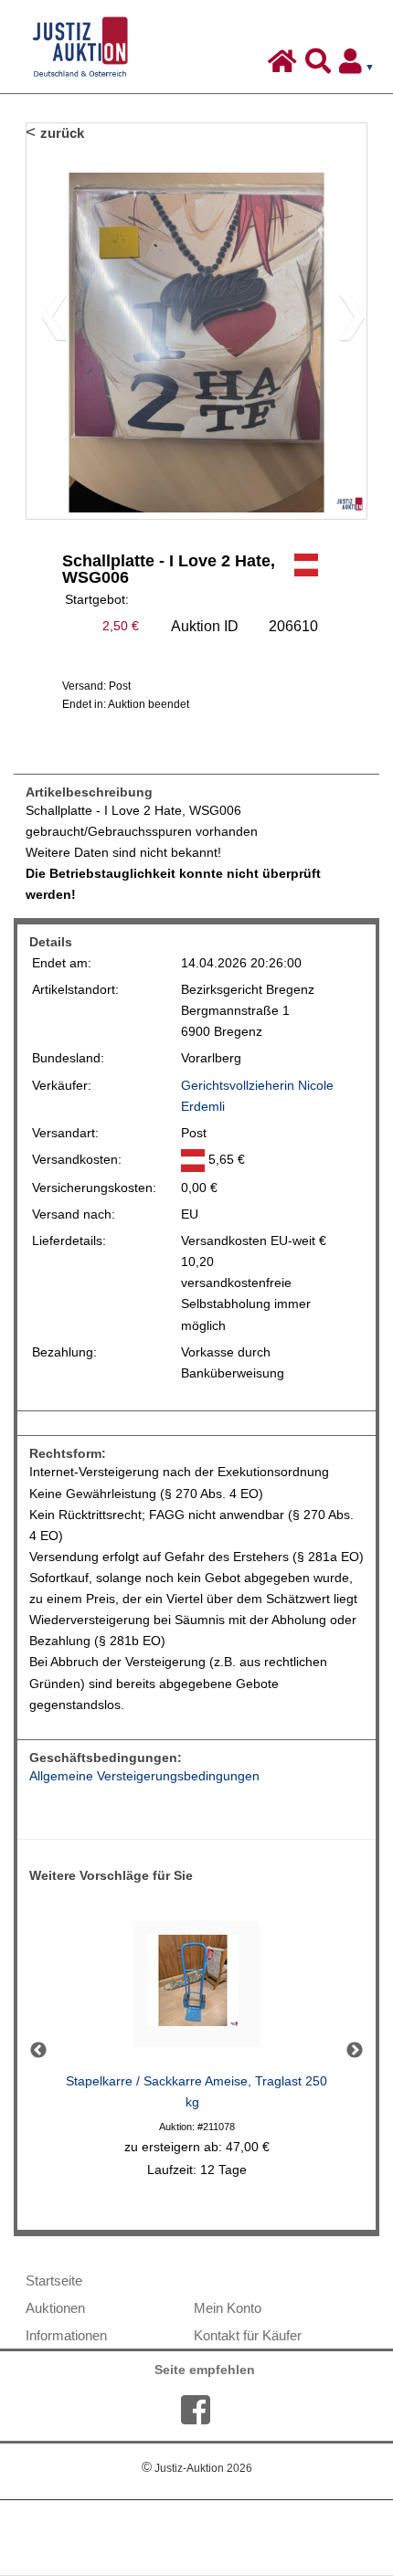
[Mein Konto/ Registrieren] (360, 66)
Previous (38, 2051)
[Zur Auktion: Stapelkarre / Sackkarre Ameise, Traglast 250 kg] (196, 1989)
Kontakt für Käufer (248, 2335)
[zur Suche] (320, 66)
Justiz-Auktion (197, 2468)
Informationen (66, 2335)
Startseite (54, 2280)
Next (355, 2051)
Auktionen (55, 2308)
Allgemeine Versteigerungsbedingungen (144, 1776)
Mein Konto (228, 2308)
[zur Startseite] (285, 66)
